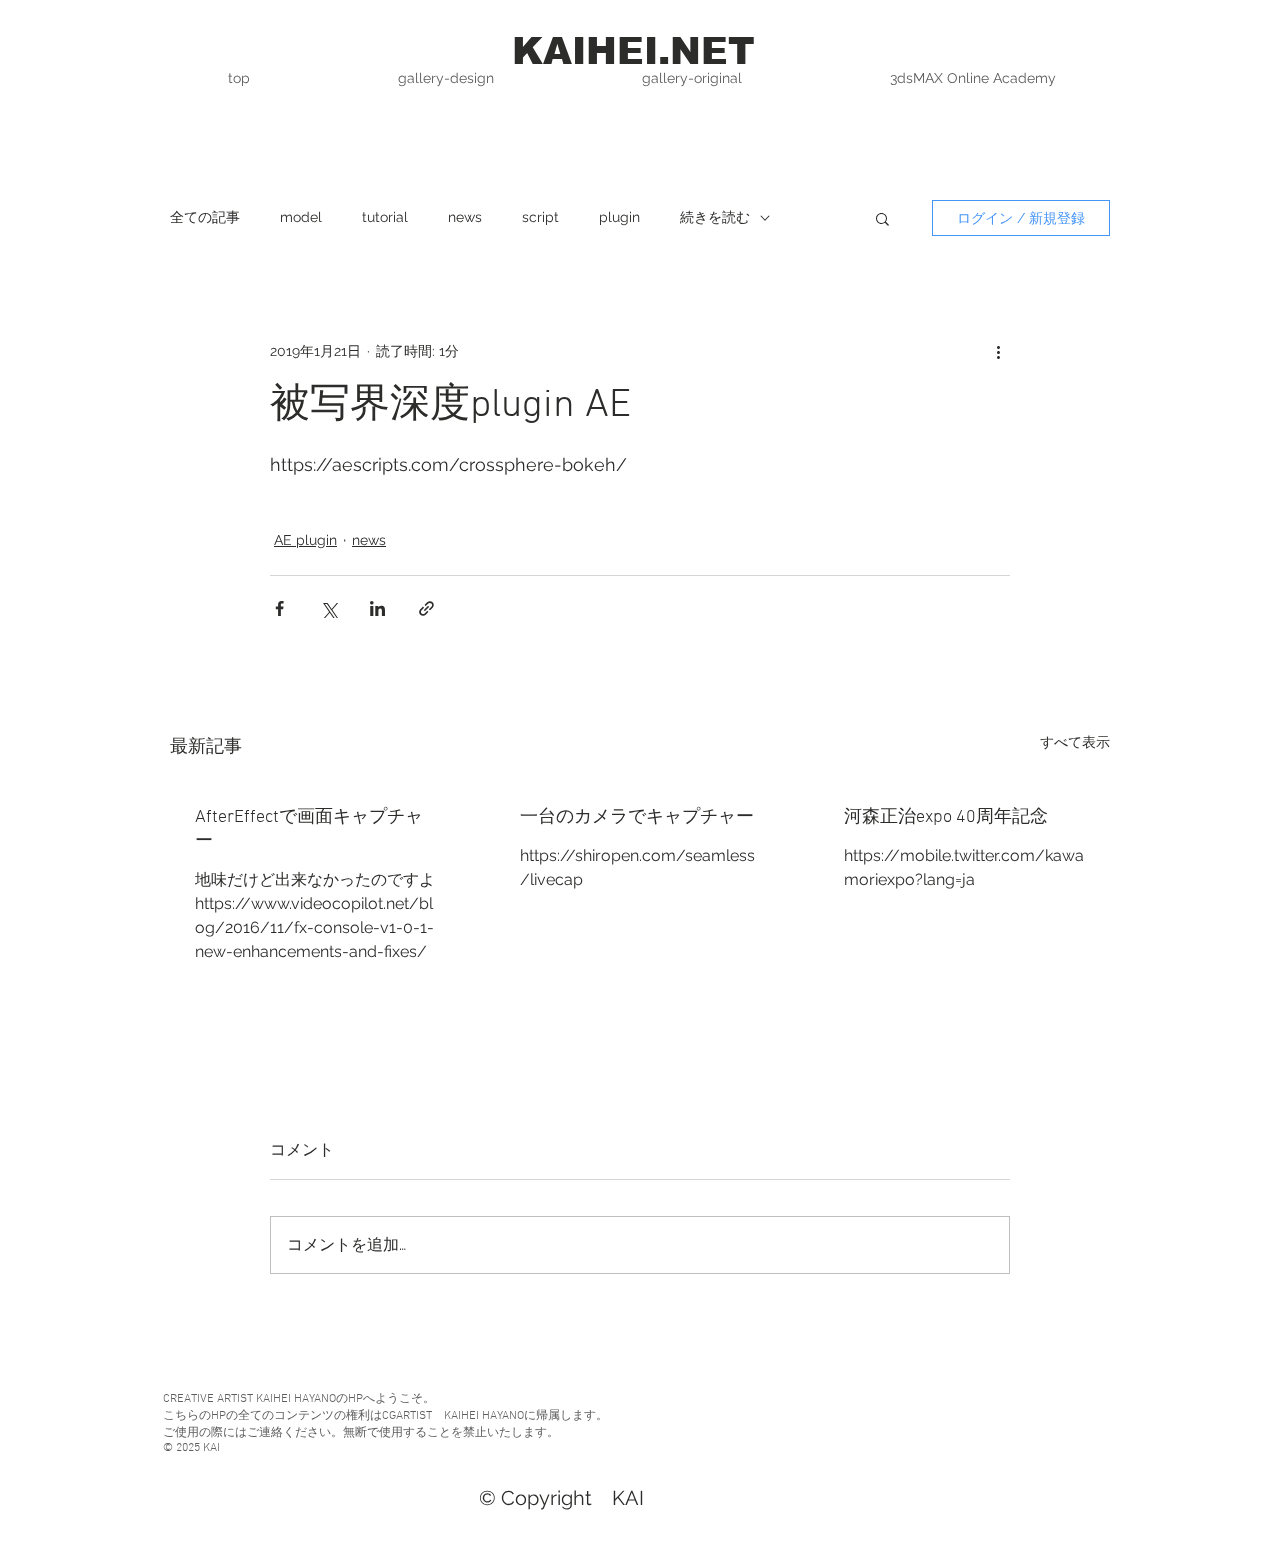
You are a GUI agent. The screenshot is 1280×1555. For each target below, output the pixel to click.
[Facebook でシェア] (279, 608)
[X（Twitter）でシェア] (328, 608)
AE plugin (305, 540)
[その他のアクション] (998, 351)
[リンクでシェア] (426, 608)
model (301, 217)
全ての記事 (205, 217)
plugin (619, 217)
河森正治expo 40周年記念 (946, 817)
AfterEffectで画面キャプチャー (309, 829)
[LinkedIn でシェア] (377, 608)
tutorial (385, 217)
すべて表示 (1075, 742)
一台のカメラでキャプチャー (637, 817)
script (540, 217)
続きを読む (715, 217)
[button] (882, 218)
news (465, 217)
